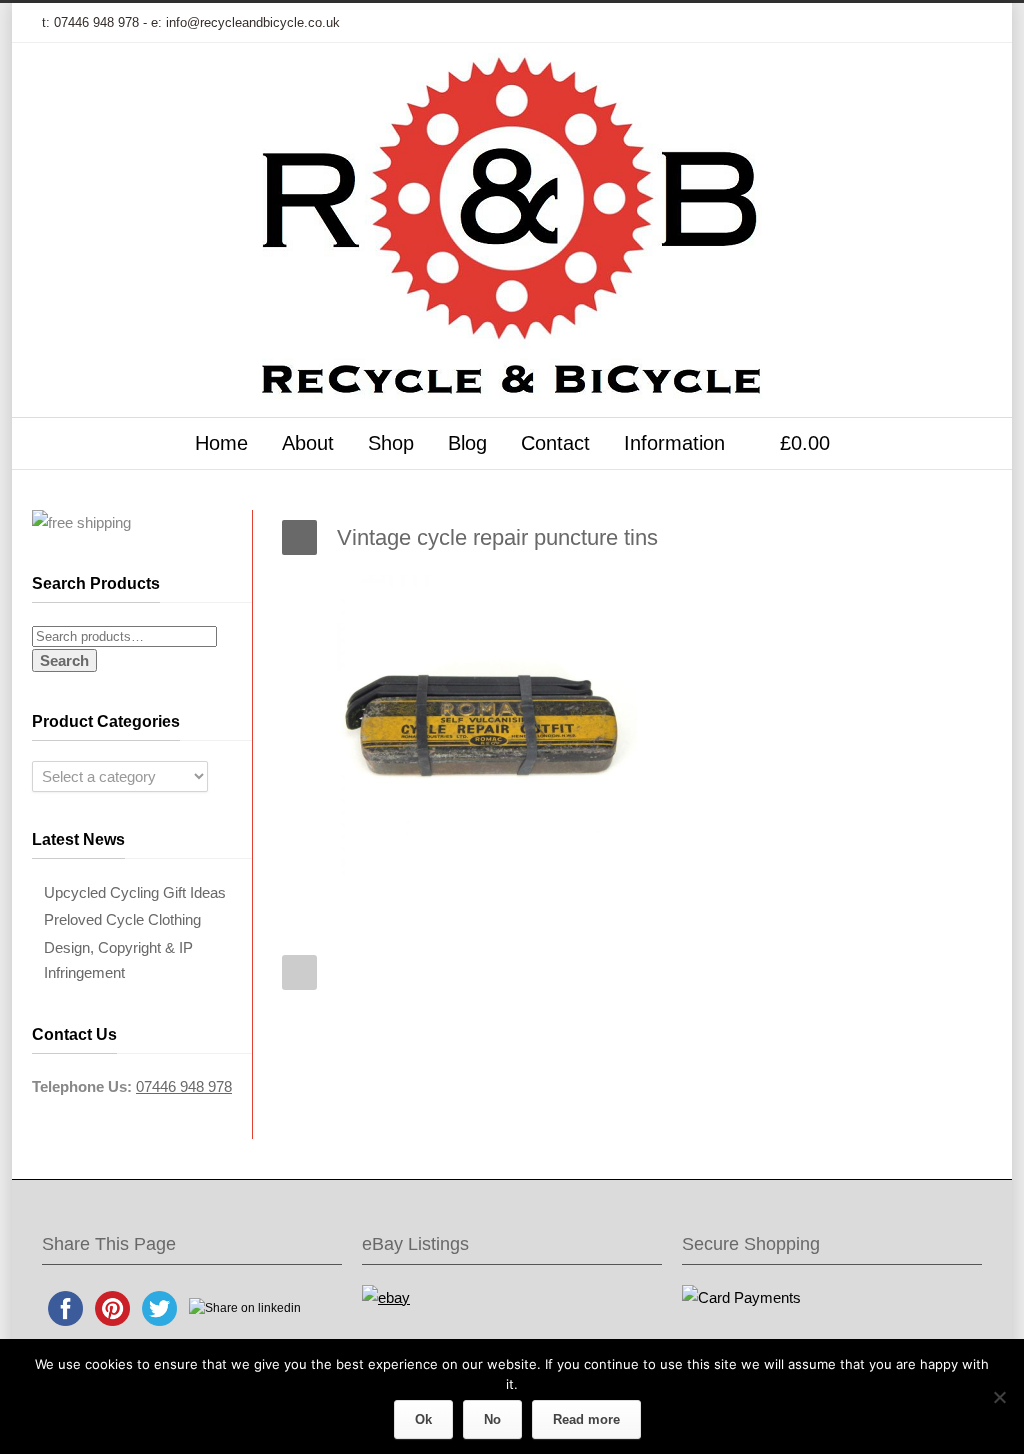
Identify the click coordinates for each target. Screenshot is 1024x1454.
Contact (555, 443)
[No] (999, 1397)
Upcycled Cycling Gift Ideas (135, 892)
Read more (586, 1419)
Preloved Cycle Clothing (122, 919)
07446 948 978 (96, 22)
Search (64, 660)
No (492, 1419)
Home (221, 443)
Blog (467, 443)
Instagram (882, 23)
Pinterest (922, 23)
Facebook (802, 23)
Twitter (762, 23)
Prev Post (299, 972)
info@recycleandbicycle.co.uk (253, 22)
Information (674, 443)
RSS (962, 23)
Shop (391, 443)
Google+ (842, 23)
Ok (423, 1419)
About (308, 443)
